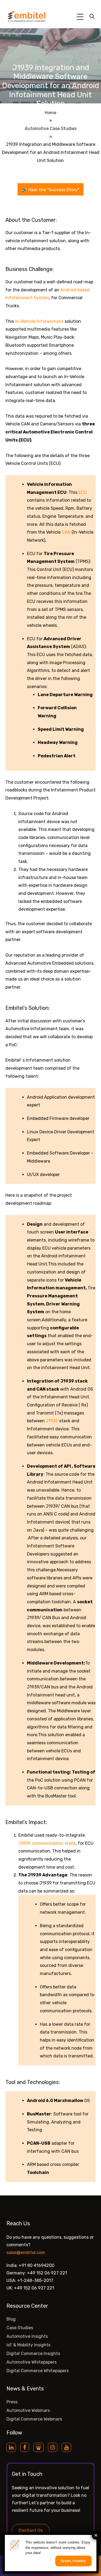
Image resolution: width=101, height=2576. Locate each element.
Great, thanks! (73, 2561)
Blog (11, 2319)
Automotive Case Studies (51, 129)
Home (50, 113)
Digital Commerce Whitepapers (38, 2371)
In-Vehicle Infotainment (39, 321)
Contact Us (31, 2530)
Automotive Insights (27, 2336)
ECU (83, 492)
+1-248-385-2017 (35, 2280)
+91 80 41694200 (36, 2265)
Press (12, 2402)
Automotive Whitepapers (32, 2362)
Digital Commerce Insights (33, 2354)
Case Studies (20, 2328)
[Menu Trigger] (80, 17)
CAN (66, 532)
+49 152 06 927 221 (47, 2273)
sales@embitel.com (26, 2253)
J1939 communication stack (47, 1843)
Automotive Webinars (28, 2410)
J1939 (52, 1421)
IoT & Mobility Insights (28, 2345)
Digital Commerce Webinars (34, 2419)
